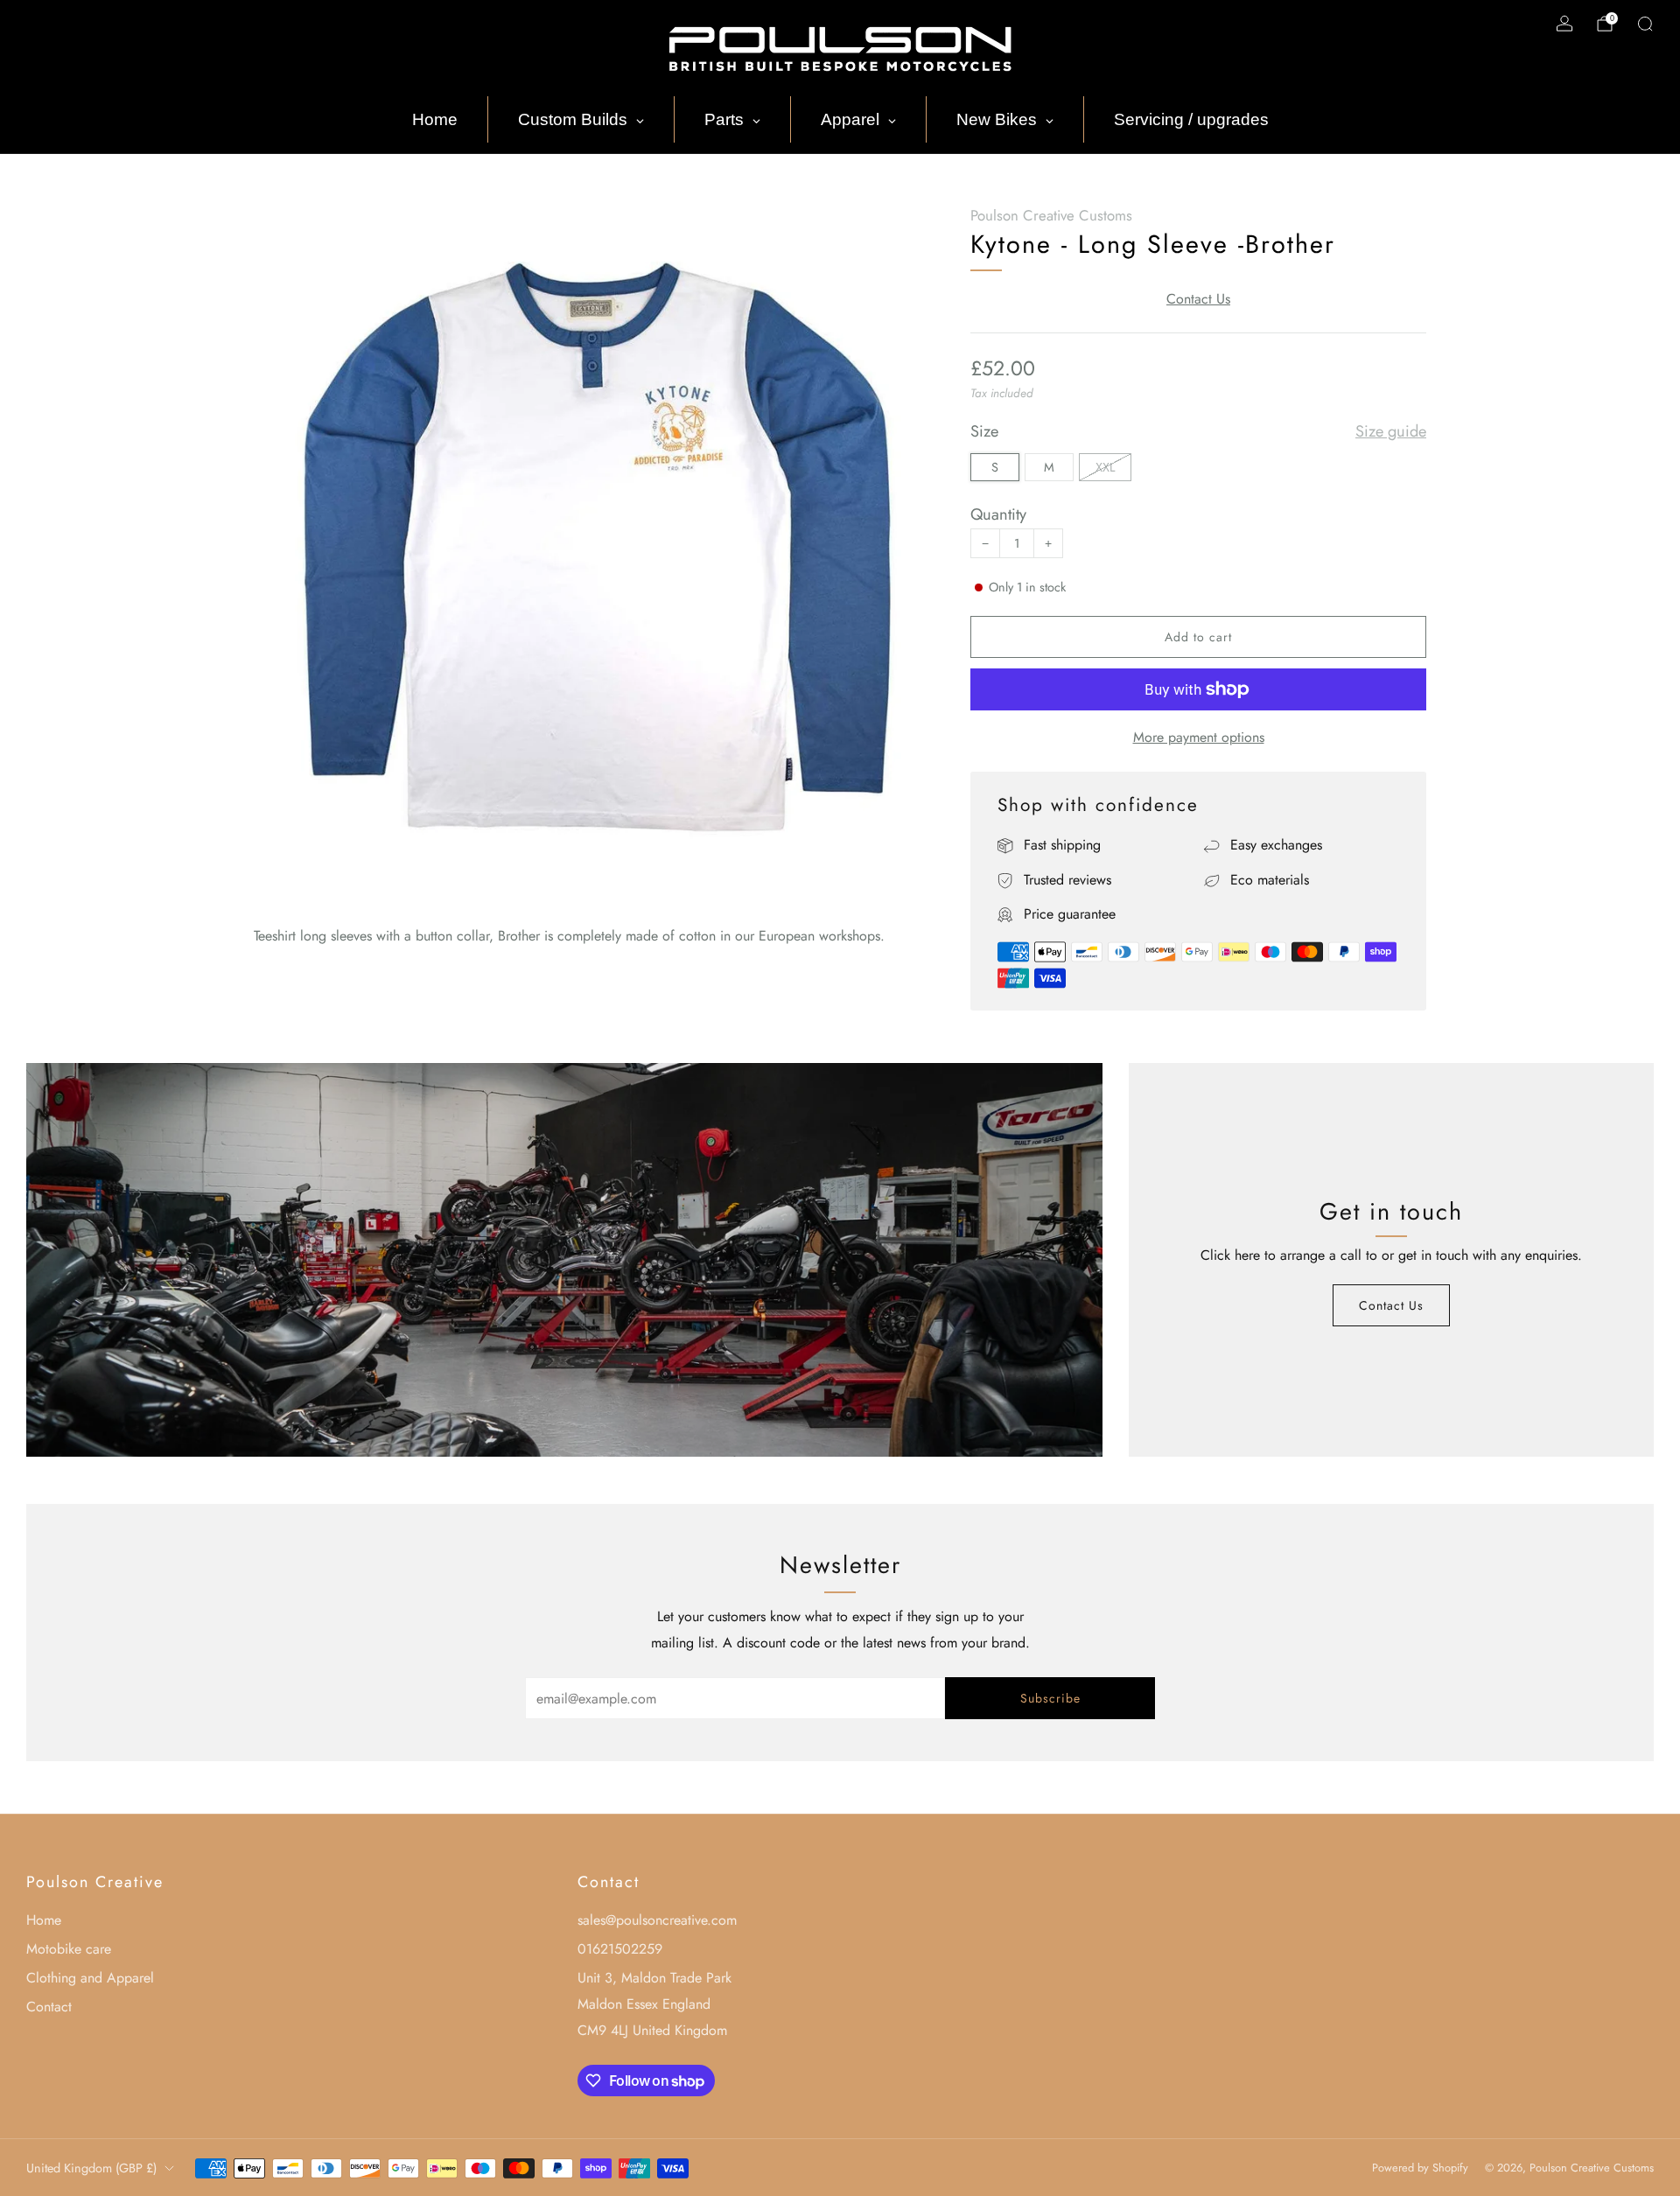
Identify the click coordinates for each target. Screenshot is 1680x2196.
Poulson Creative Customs (1051, 215)
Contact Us (1198, 299)
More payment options (1199, 737)
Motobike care (69, 1949)
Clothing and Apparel (90, 1978)
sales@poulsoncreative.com (657, 1920)
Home (44, 1920)
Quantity (998, 514)
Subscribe (1050, 1698)
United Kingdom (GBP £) (91, 2168)
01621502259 (620, 1949)
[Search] (1645, 24)
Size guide (1391, 432)
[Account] (1564, 24)
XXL (1105, 467)
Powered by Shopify (1420, 2168)
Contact (49, 2007)
